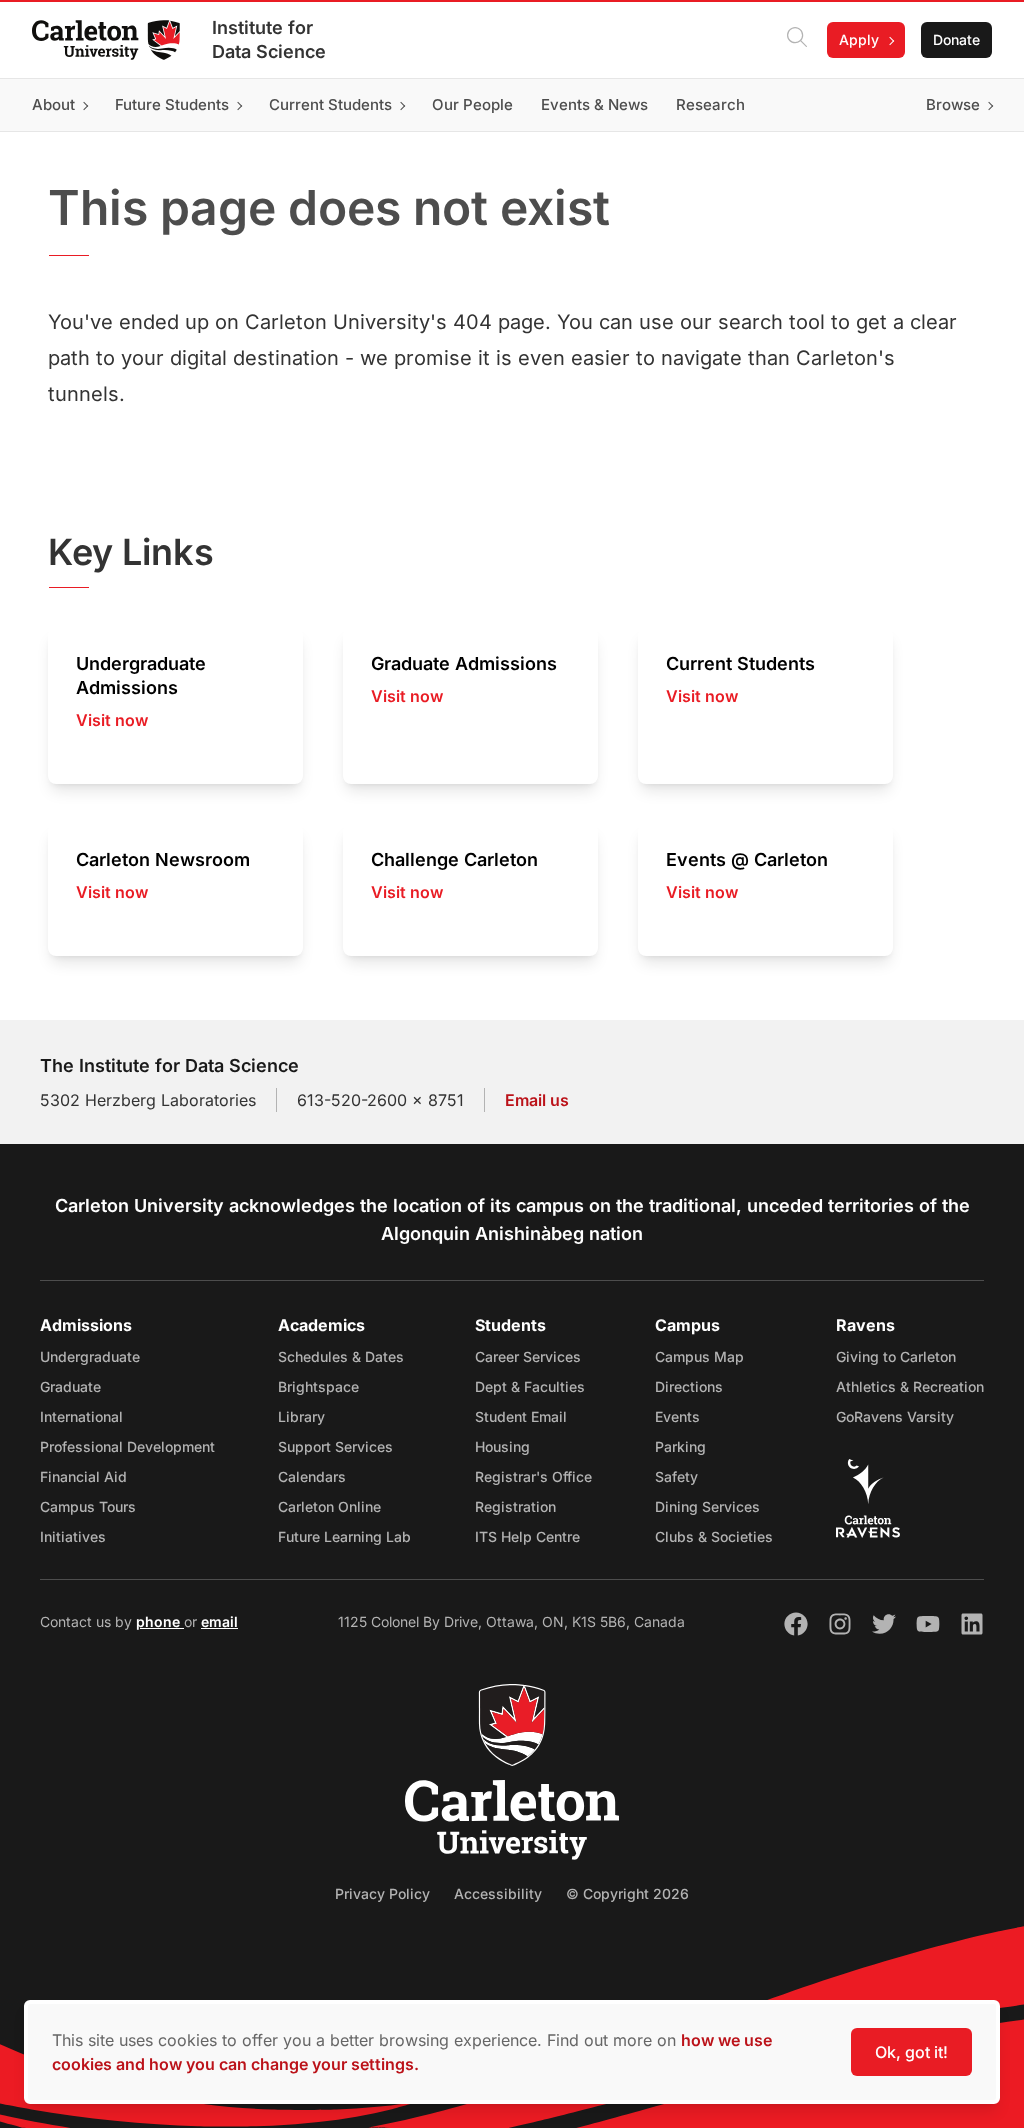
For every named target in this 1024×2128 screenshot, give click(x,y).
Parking (680, 1446)
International (81, 1416)
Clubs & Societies (714, 1536)
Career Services (528, 1356)
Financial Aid (83, 1476)
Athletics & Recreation (910, 1386)
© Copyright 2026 (627, 1893)
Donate (956, 39)
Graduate (70, 1386)
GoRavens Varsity (895, 1416)
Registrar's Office (533, 1476)
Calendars (312, 1476)
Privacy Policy (382, 1893)
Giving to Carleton (896, 1356)
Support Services (335, 1446)
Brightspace (318, 1386)
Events (677, 1416)
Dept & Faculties (530, 1386)
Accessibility (498, 1893)
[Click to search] (797, 40)
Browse (953, 104)
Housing (502, 1446)
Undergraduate (90, 1356)
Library (301, 1416)
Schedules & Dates (341, 1356)
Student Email (521, 1416)
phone (160, 1621)
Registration (515, 1506)
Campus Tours (88, 1506)
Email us (537, 1100)
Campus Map (699, 1356)
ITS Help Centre (527, 1536)
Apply (859, 39)
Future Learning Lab (344, 1536)
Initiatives (73, 1536)
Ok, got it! (911, 2052)
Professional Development (127, 1446)
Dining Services (707, 1506)
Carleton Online (329, 1506)
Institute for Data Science (269, 39)
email (219, 1621)
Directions (689, 1386)
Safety (676, 1476)
